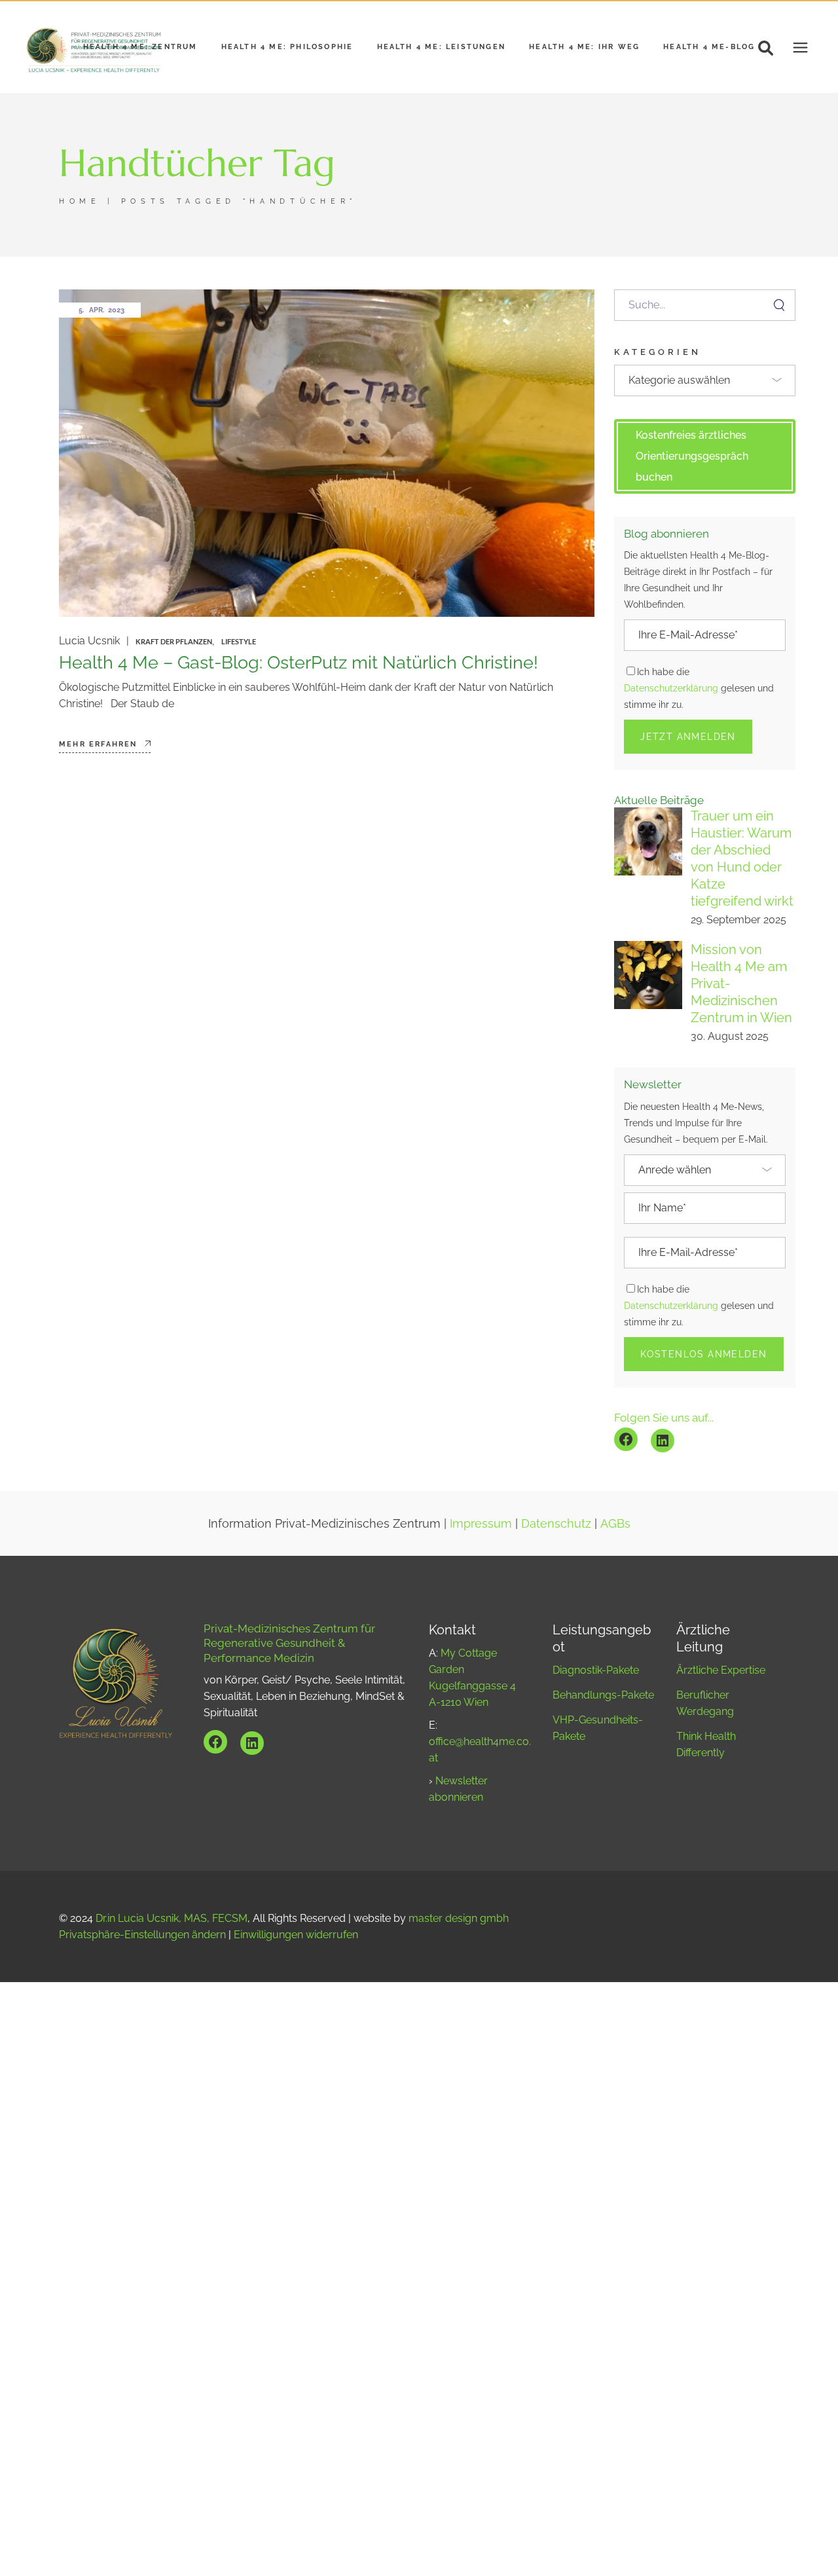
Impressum (481, 1523)
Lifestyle (239, 641)
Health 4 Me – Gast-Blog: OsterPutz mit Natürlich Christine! (299, 662)
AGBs (615, 1523)
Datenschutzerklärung (671, 688)
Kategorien (658, 352)
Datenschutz (556, 1523)
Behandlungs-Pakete (603, 1695)
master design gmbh (459, 1918)
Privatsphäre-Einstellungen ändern (142, 1935)
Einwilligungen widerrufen (296, 1935)
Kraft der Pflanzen (174, 641)
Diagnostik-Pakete (596, 1670)
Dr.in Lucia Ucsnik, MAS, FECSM (172, 1918)
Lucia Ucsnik (89, 641)
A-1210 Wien (459, 1702)
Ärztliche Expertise (721, 1670)
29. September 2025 (738, 920)
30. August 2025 (730, 1036)
